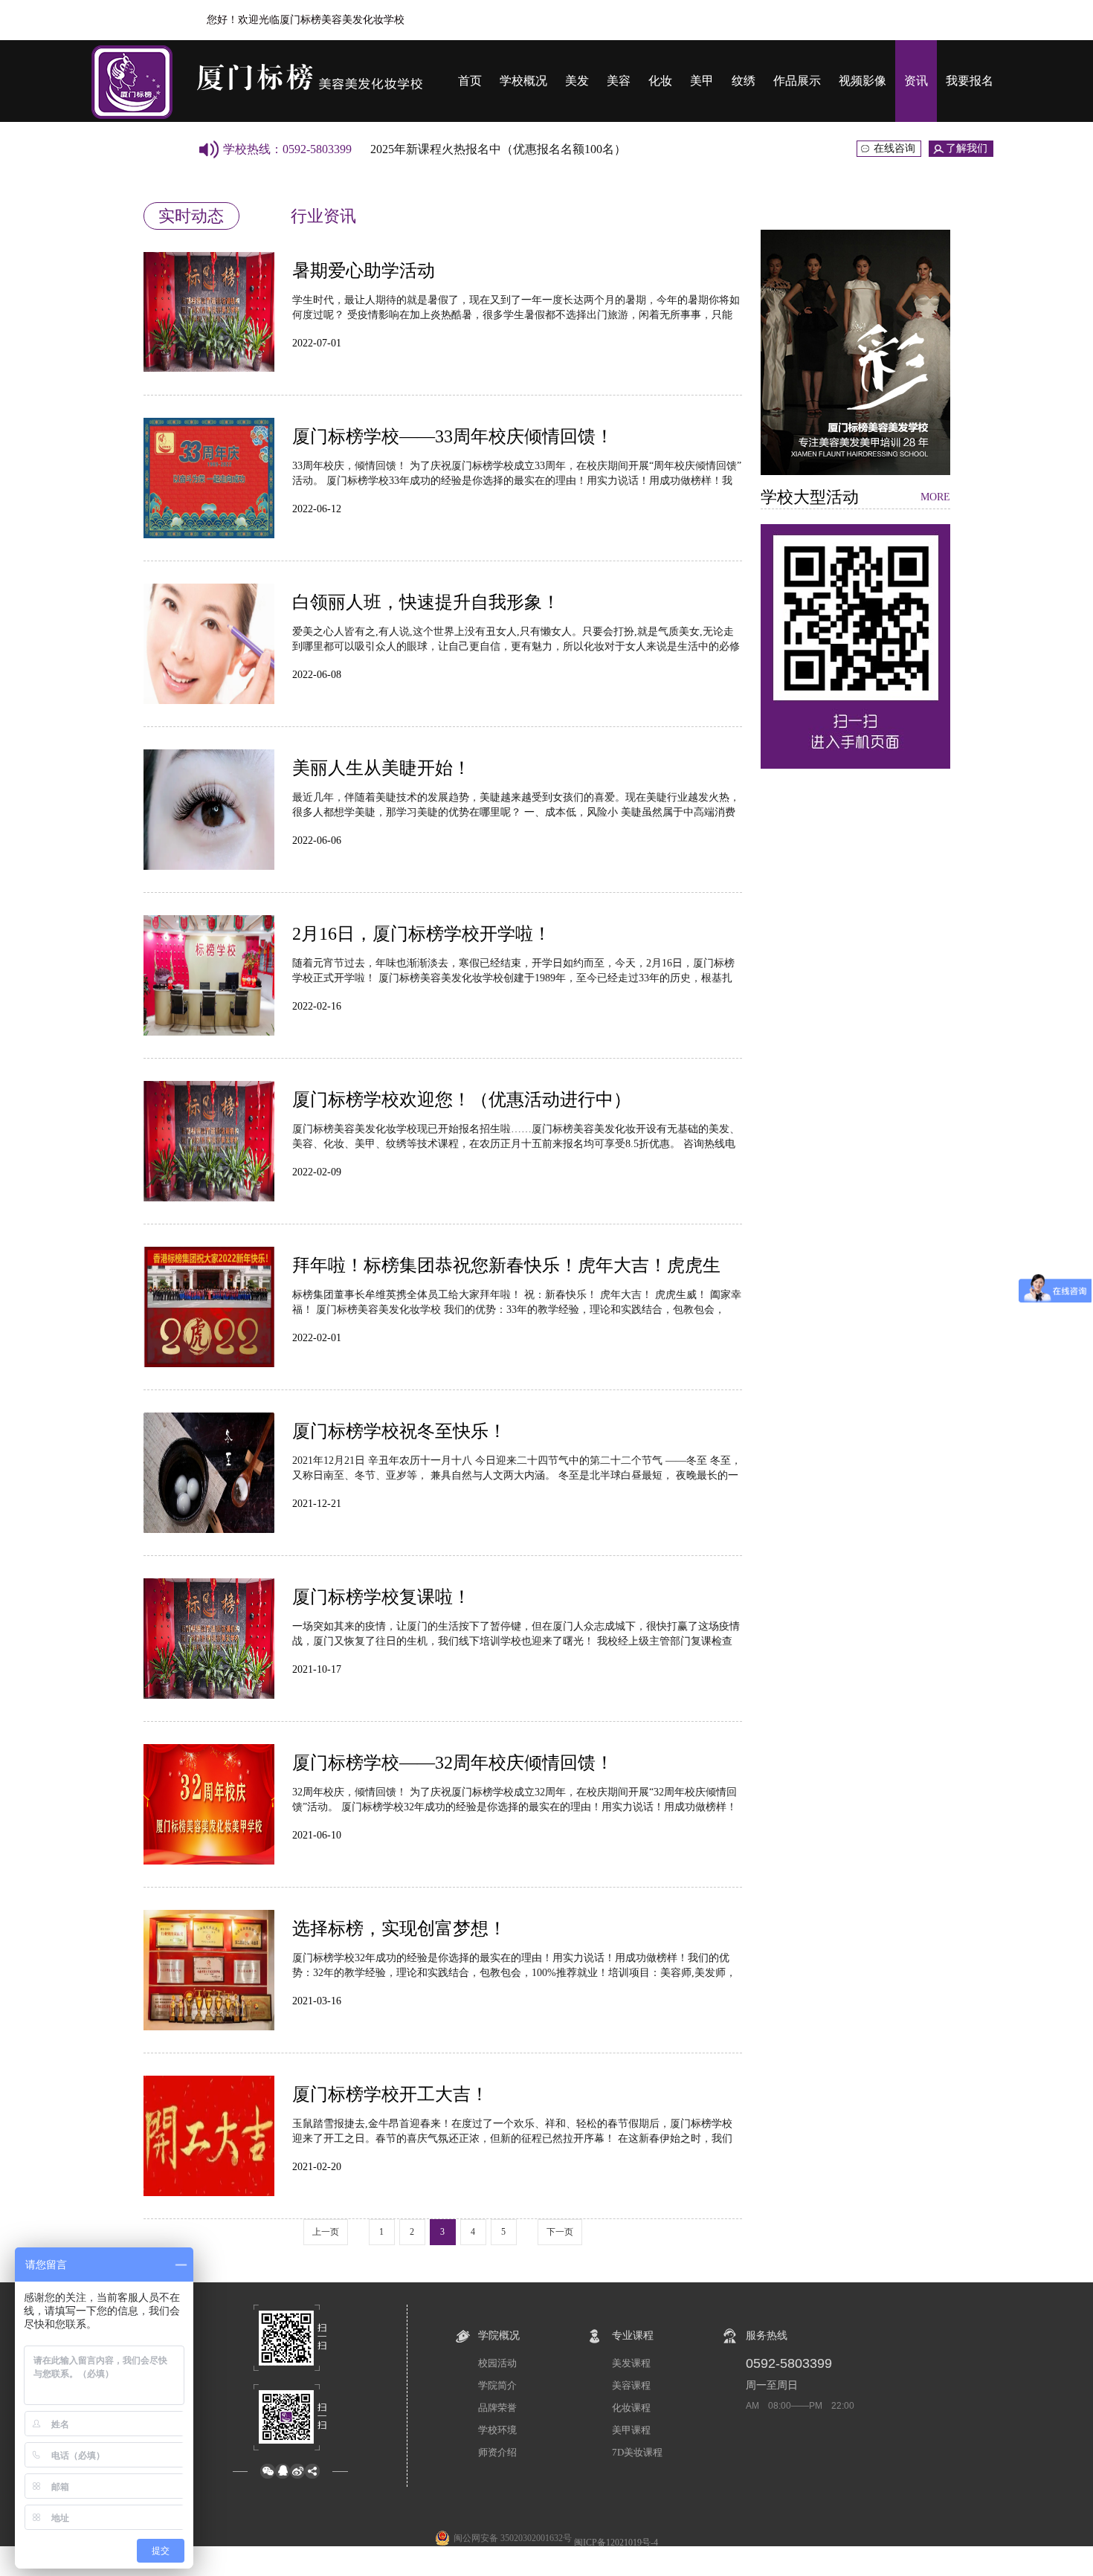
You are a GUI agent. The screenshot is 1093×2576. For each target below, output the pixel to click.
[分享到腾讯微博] (283, 2471)
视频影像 (863, 81)
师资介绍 (497, 2452)
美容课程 (631, 2385)
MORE (935, 497)
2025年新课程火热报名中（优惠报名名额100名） (498, 149)
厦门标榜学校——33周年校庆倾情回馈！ (453, 436)
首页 (470, 81)
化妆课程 (631, 2408)
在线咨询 (894, 148)
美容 (619, 81)
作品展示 (797, 81)
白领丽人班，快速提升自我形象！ (426, 602)
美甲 (702, 81)
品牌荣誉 (497, 2408)
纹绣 (744, 81)
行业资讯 (323, 216)
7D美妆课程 (637, 2452)
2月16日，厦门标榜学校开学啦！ (422, 934)
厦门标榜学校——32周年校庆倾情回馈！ (453, 1763)
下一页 (560, 2232)
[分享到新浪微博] (297, 2471)
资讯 (916, 81)
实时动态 (191, 216)
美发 (577, 81)
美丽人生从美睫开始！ (381, 768)
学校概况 (523, 81)
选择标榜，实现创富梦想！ (399, 1928)
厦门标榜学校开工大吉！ (390, 2094)
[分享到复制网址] (312, 2471)
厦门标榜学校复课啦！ (381, 1597)
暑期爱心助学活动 (364, 271)
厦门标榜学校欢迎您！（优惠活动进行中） (462, 1100)
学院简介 (497, 2385)
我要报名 (970, 81)
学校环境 (497, 2430)
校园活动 (497, 2363)
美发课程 (631, 2363)
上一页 (326, 2232)
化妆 (660, 81)
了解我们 (967, 148)
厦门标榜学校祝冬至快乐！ (399, 1431)
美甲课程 (631, 2430)
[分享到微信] (268, 2471)
